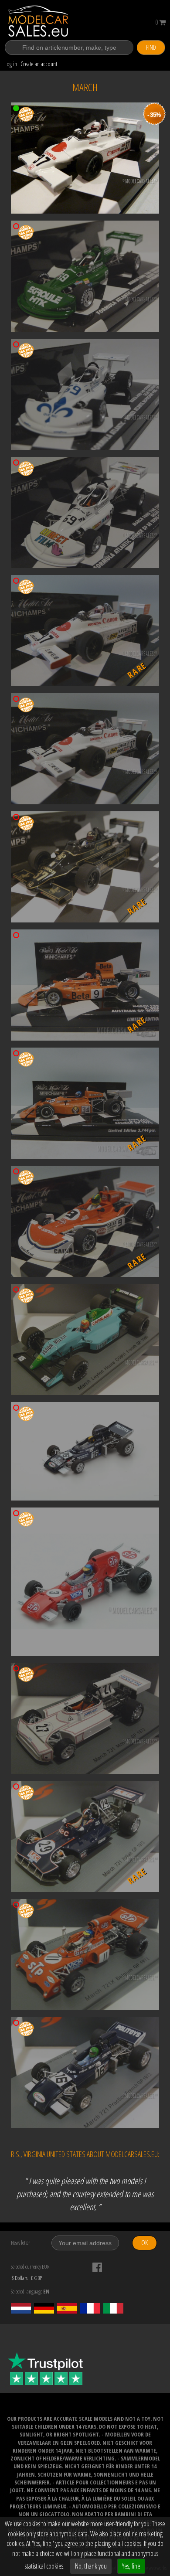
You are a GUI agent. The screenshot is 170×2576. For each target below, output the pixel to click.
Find (151, 47)
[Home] (48, 21)
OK (144, 2243)
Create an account (39, 64)
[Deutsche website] (44, 2308)
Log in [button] (11, 64)
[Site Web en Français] (90, 2308)
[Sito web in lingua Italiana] (113, 2308)
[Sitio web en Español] (67, 2308)
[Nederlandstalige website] (21, 2308)
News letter (20, 2243)
